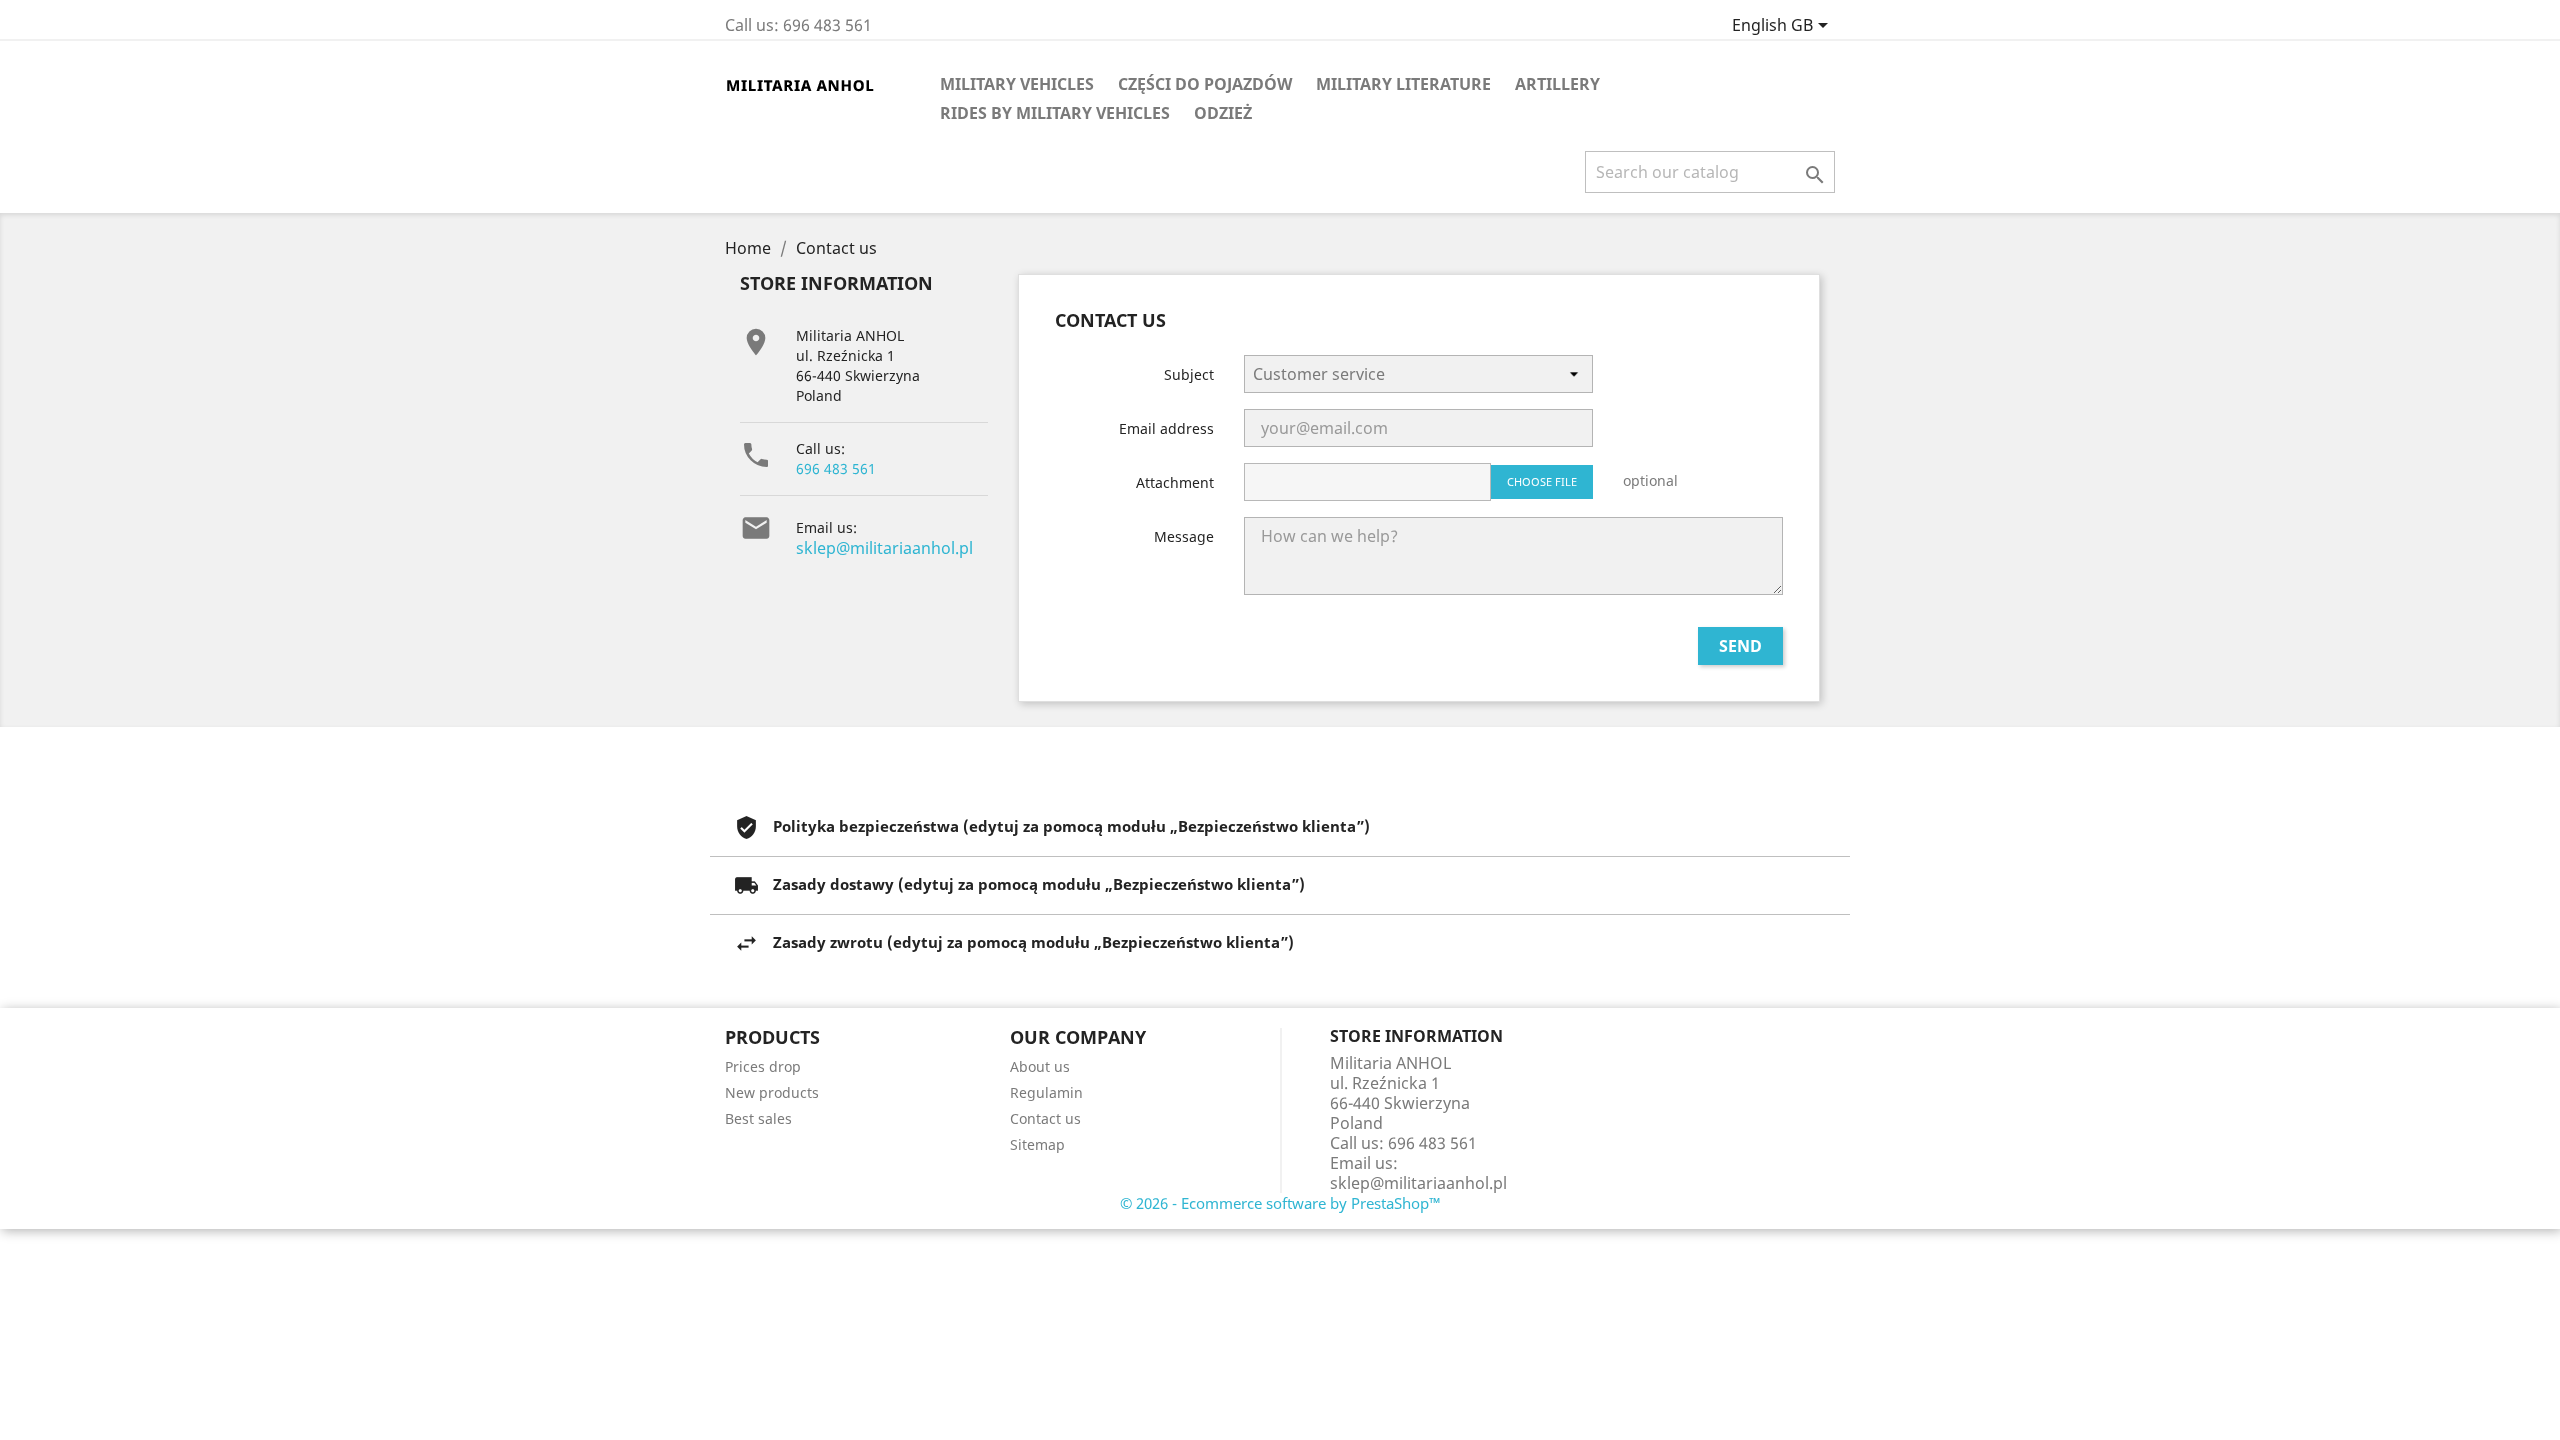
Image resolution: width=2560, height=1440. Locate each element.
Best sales (758, 1118)
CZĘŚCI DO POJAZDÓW (1205, 84)
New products (772, 1092)
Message (1184, 536)
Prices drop (763, 1066)
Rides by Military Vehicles (1055, 113)
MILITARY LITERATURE (1403, 84)
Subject (1189, 374)
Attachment (1175, 482)
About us (1040, 1066)
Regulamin (1046, 1092)
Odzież (1223, 113)
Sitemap (1037, 1144)
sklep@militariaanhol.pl (884, 548)
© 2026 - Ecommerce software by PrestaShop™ (1280, 1203)
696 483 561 (836, 468)
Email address (1166, 428)
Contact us (1045, 1118)
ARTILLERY (1557, 84)
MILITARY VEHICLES (1017, 84)
